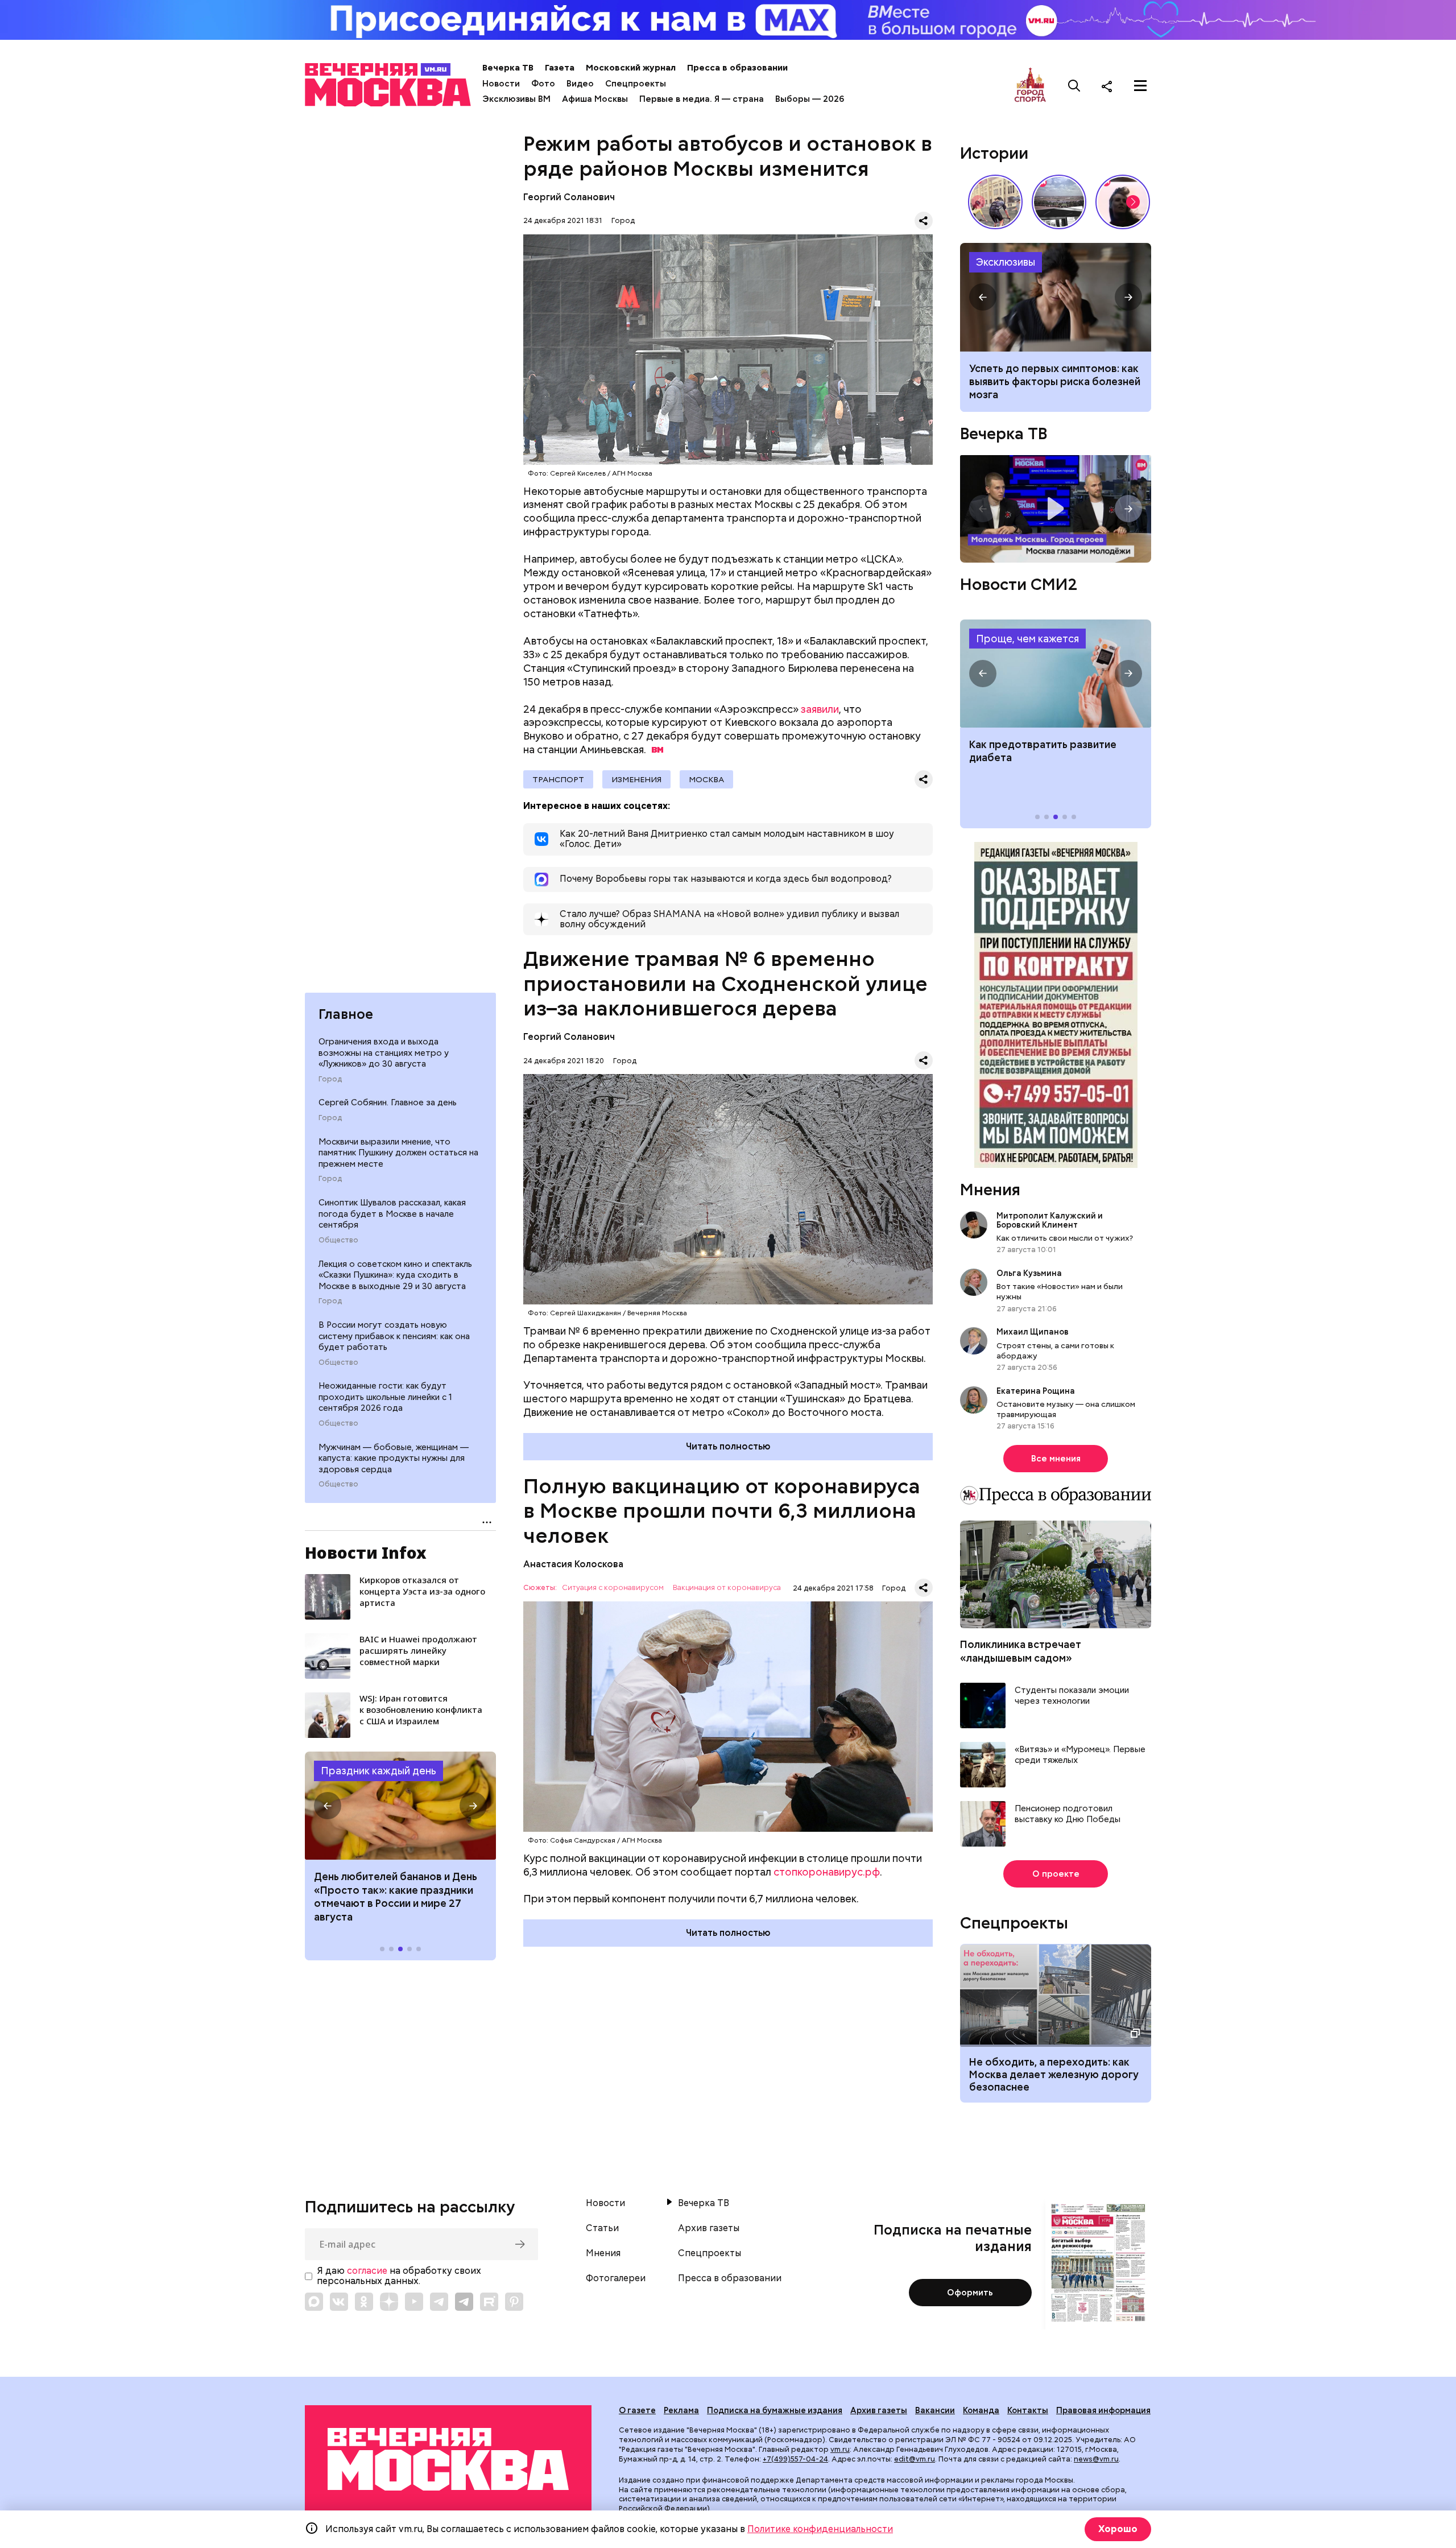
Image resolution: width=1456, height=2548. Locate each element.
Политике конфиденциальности (820, 2529)
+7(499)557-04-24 (795, 2459)
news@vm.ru (1096, 2459)
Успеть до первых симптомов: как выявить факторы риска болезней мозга (1055, 382)
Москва (706, 779)
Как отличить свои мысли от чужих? (1065, 1238)
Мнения (990, 1190)
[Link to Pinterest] (514, 2302)
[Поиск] (1074, 86)
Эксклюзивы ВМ (516, 99)
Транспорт (558, 779)
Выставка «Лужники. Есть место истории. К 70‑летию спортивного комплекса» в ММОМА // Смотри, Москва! (995, 202)
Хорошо (1118, 2529)
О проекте (1056, 1874)
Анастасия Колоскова (573, 1564)
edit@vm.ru (915, 2459)
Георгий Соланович (569, 197)
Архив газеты (709, 2228)
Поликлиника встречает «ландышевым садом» (1021, 1651)
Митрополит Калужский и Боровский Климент (1050, 1220)
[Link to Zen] (389, 2302)
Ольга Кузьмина (1031, 1273)
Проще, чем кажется (1027, 639)
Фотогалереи (616, 2278)
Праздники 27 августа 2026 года (400, 1806)
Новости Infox (366, 1552)
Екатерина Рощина (1036, 1391)
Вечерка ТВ (508, 68)
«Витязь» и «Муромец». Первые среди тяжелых (1080, 1755)
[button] (328, 1806)
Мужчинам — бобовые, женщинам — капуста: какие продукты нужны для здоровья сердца (394, 1458)
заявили (820, 709)
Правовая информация (1103, 2410)
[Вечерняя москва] (448, 2460)
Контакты (1028, 2410)
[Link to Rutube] (489, 2302)
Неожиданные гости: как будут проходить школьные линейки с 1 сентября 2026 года (385, 1397)
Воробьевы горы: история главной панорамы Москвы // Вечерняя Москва (1059, 202)
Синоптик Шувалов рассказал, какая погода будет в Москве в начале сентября (392, 1214)
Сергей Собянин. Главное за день (388, 1102)
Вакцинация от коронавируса (727, 1588)
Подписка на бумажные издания (775, 2410)
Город (330, 1079)
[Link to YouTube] (414, 2302)
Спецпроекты (636, 84)
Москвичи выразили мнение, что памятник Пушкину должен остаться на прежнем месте (398, 1153)
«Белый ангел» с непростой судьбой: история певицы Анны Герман (1123, 202)
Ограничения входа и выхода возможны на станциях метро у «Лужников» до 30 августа (384, 1053)
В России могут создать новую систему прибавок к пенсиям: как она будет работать (394, 1336)
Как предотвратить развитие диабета (1056, 674)
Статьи (602, 2228)
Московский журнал (631, 68)
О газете (637, 2410)
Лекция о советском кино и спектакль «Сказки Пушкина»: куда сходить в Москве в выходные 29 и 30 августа (395, 1275)
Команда (981, 2410)
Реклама (681, 2410)
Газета (560, 68)
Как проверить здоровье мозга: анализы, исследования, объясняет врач (1056, 297)
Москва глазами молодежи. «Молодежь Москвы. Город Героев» (1056, 509)
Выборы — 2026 (810, 99)
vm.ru (840, 2449)
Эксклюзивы (1006, 262)
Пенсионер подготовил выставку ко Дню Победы (1068, 1814)
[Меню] (1140, 86)
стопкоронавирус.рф (827, 1872)
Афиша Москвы (595, 99)
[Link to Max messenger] (314, 2302)
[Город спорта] (1030, 86)
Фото (543, 84)
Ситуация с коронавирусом (613, 1588)
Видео (580, 84)
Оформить (970, 2293)
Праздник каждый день (379, 1771)
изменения (636, 779)
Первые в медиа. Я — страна (702, 99)
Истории (994, 153)
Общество (338, 1240)
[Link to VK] (339, 2302)
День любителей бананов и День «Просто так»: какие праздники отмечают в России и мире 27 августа (396, 1896)
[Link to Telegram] (439, 2302)
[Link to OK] (364, 2302)
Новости (501, 84)
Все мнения (1056, 1459)
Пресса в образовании (737, 68)
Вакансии (935, 2410)
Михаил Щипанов (1033, 1332)
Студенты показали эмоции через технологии (1072, 1696)
